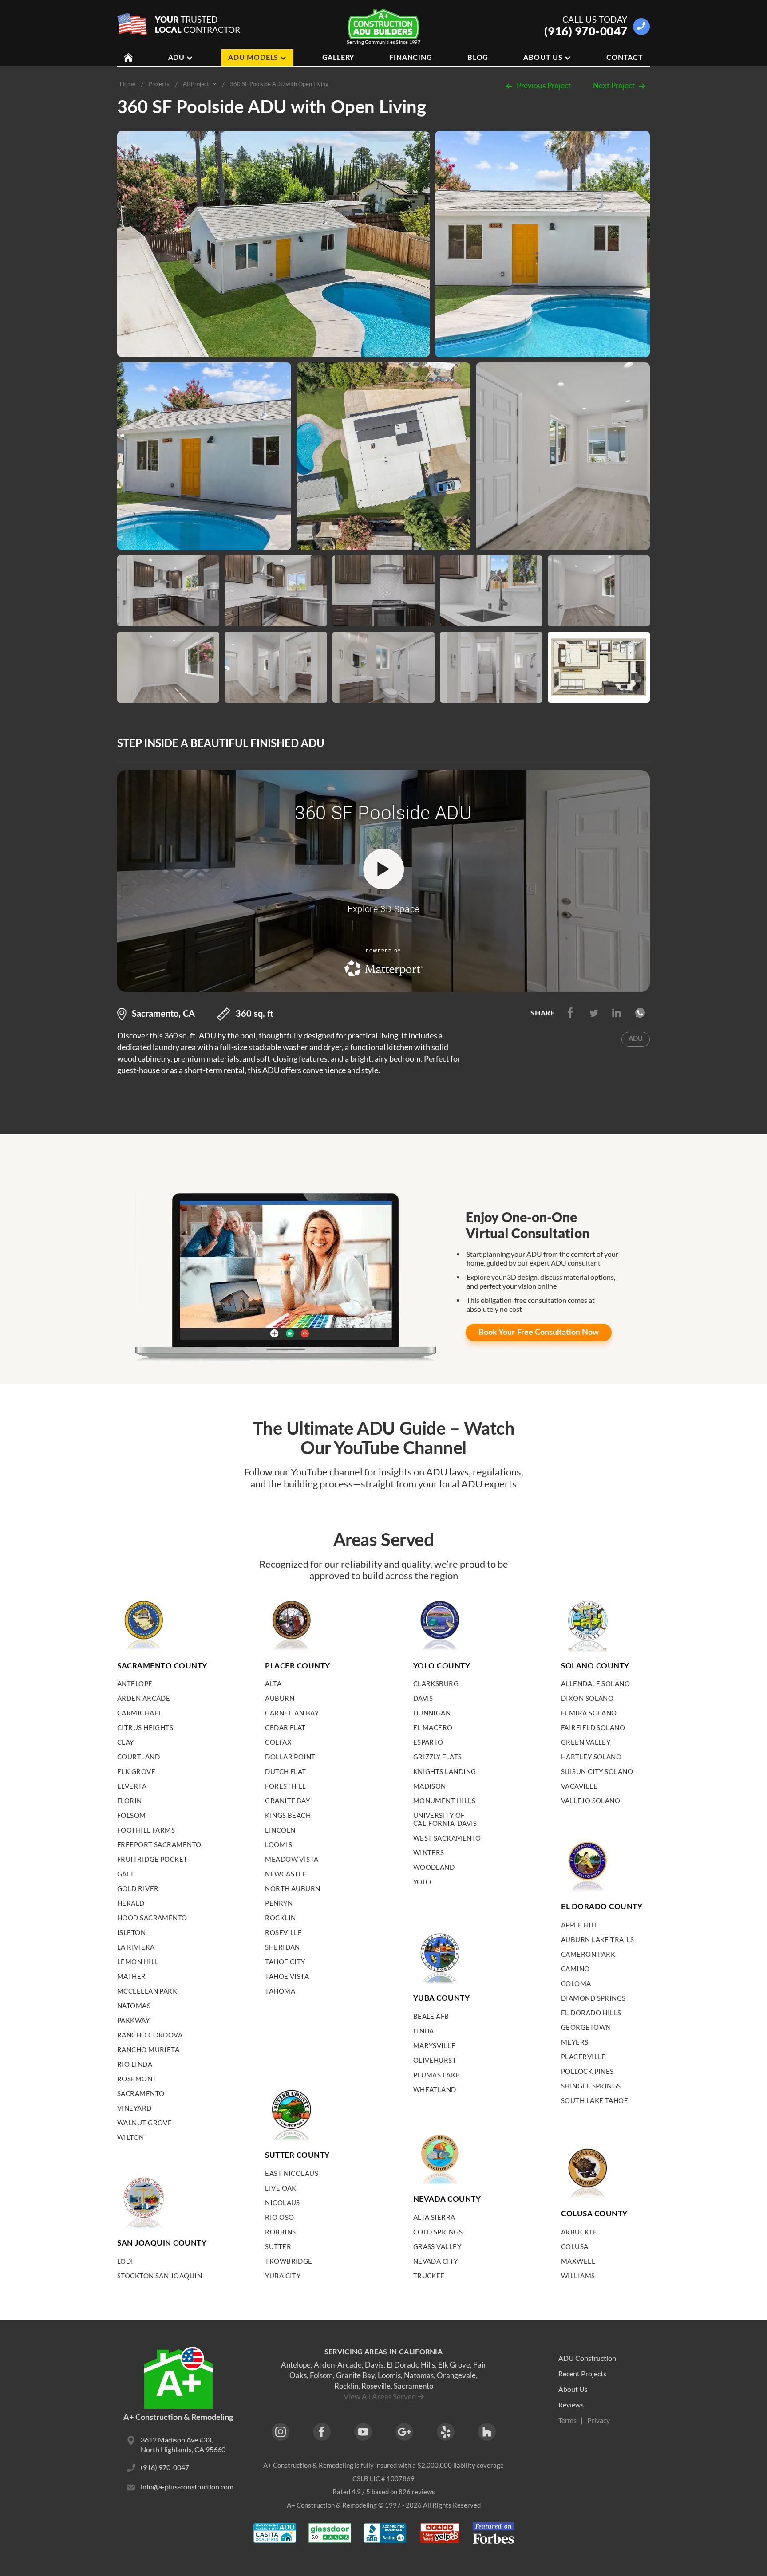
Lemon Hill (138, 1962)
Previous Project (544, 85)
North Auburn (293, 1888)
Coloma (576, 1983)
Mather (132, 1976)
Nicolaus (283, 2202)
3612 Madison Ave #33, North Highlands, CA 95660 (183, 2444)
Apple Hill (580, 1925)
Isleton (131, 1932)
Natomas (134, 2006)
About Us (543, 58)
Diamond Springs (593, 1998)
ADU (176, 58)
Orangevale (456, 2375)
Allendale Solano (595, 1683)
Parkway (133, 2020)
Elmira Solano (589, 1713)
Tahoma (280, 1991)
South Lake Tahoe (595, 2100)
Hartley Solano (591, 1757)
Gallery (338, 58)
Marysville (435, 2045)
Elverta (132, 1786)
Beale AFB (431, 2016)
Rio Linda (135, 2064)
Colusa (575, 2246)
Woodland (434, 1867)
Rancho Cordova (150, 2035)
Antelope (135, 1683)
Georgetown (586, 2027)
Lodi (125, 2261)
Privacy (599, 2420)
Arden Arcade (144, 1698)
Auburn (280, 1698)
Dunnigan (432, 1713)
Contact (625, 58)
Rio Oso (279, 2217)
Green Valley (586, 1742)
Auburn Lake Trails (597, 1939)
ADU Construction (587, 2358)
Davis (423, 1698)
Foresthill (286, 1786)
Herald (131, 1903)
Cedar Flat (285, 1727)
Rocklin (280, 1918)
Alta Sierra (434, 2217)
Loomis (279, 1844)
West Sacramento (447, 1838)
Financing (411, 58)
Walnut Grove (144, 2123)
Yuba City (283, 2276)
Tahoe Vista (287, 1976)
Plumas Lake (437, 2075)
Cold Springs (438, 2232)
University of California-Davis (445, 1819)
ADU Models (253, 58)
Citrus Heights (145, 1727)
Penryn (279, 1903)
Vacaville (579, 1786)
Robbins (280, 2232)
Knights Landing (445, 1771)
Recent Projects (582, 2373)
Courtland (138, 1757)
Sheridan (283, 1947)
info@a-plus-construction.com (187, 2487)
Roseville (283, 1932)
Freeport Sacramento (159, 1844)
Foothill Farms (146, 1830)
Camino (575, 1969)
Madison (430, 1786)
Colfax (278, 1742)
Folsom (132, 1815)
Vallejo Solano (591, 1801)
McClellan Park (147, 1991)
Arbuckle (579, 2232)
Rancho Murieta (148, 2049)
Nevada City (436, 2261)
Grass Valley (437, 2246)
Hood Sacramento (152, 1918)
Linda (424, 2031)
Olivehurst (435, 2060)
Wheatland (435, 2089)
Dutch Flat (286, 1771)
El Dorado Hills (591, 2013)
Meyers (575, 2042)
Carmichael (140, 1713)
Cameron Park (588, 1954)
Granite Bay (287, 1801)
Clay (126, 1742)
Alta (273, 1683)
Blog (478, 58)
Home (128, 84)
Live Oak (281, 2188)
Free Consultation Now (539, 1333)
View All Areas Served (380, 2397)
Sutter (278, 2246)
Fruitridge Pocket (152, 1859)
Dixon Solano (587, 1698)
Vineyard (134, 2108)
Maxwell (578, 2261)
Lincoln (280, 1830)
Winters (429, 1852)
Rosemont (137, 2079)
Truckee (429, 2276)
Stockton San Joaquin (160, 2276)
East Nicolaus (292, 2173)
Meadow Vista (292, 1859)
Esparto (428, 1742)
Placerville (583, 2057)
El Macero (433, 1727)
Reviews (571, 2405)
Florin (130, 1801)
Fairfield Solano (593, 1727)
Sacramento (141, 2093)
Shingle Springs (591, 2086)
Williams (578, 2276)
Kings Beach (288, 1815)
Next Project (614, 85)
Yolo (422, 1882)
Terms (567, 2420)
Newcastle (286, 1874)
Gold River (138, 1888)
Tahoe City (285, 1962)
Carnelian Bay (292, 1713)
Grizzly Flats (438, 1757)
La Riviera (136, 1947)
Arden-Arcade (338, 2365)
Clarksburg (436, 1683)
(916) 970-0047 (586, 31)
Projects (159, 84)
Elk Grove (136, 1771)
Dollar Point (290, 1757)
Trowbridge (289, 2261)
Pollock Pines (587, 2071)
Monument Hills (444, 1801)
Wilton (131, 2137)
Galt (126, 1874)
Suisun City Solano (597, 1771)
